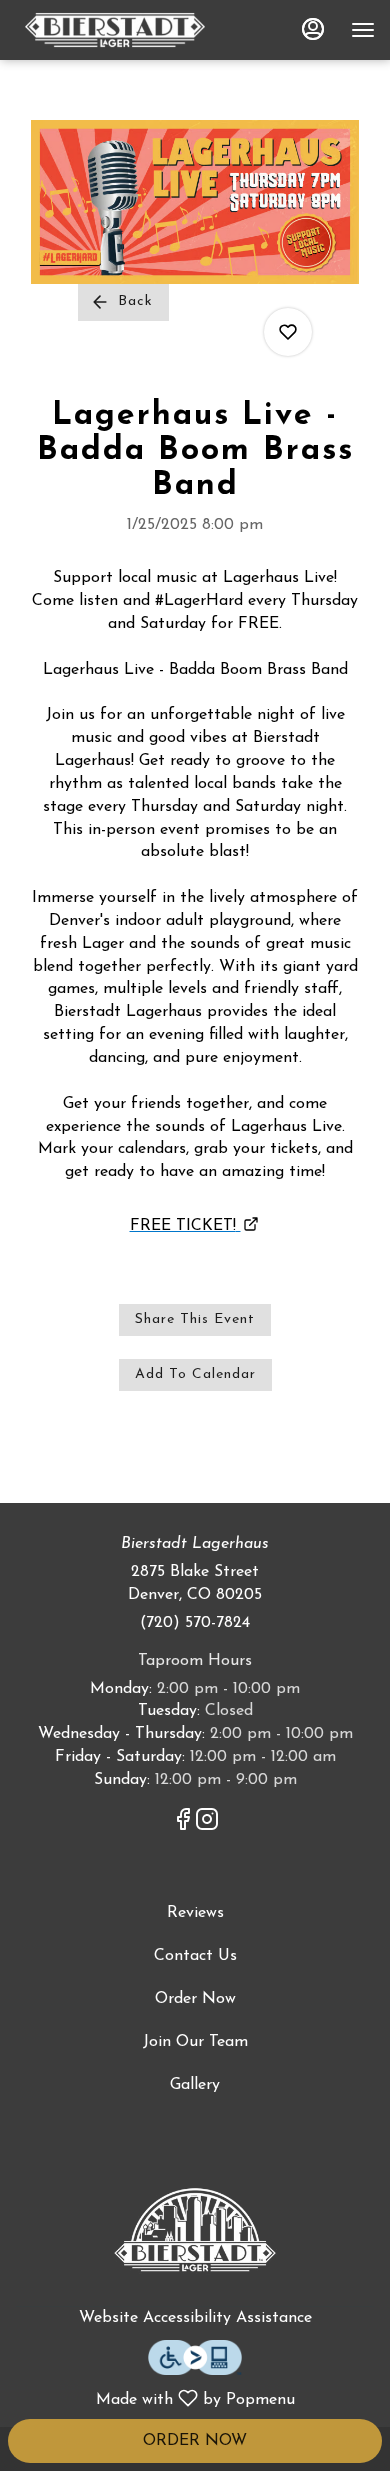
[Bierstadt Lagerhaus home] (115, 30)
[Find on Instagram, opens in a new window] (207, 1825)
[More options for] (288, 332)
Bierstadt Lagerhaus (195, 2231)
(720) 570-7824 (195, 1623)
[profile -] (313, 29)
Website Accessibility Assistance (195, 2318)
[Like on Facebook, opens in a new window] (183, 1825)
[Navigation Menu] (363, 30)
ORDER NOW (195, 2441)
